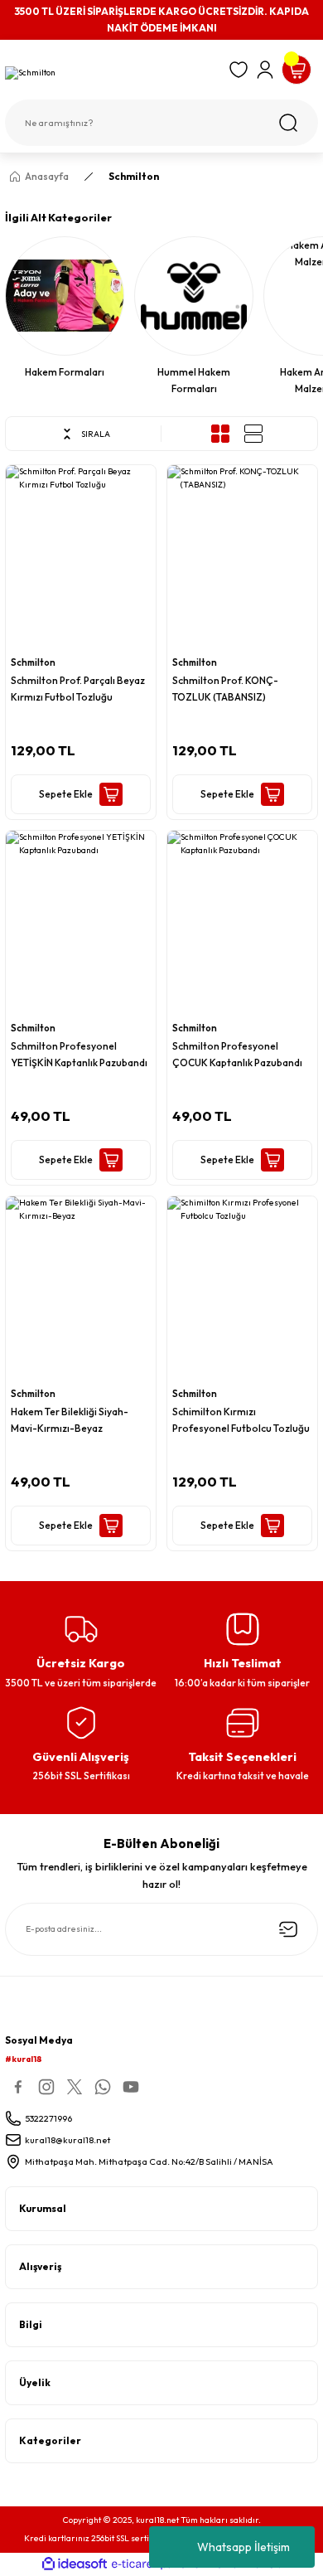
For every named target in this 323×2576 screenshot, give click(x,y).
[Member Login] (265, 70)
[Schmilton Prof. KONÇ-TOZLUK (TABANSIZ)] (242, 557)
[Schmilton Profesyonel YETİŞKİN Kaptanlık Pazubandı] (81, 923)
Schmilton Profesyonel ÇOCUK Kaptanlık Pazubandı (237, 1054)
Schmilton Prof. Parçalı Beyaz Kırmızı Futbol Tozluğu (78, 689)
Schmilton (134, 176)
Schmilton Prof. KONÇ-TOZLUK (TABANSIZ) (225, 689)
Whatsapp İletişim (243, 2547)
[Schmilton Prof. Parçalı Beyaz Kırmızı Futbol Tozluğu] (81, 557)
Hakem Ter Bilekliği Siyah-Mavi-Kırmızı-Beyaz (70, 1420)
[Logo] (112, 73)
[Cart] (296, 70)
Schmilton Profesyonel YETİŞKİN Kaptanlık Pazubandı (79, 1054)
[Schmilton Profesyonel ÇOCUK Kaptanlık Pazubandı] (242, 923)
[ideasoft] (75, 2564)
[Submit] (288, 1929)
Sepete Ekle (66, 794)
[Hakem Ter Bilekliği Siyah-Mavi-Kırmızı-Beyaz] (81, 1288)
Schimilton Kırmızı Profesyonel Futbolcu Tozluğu (241, 1420)
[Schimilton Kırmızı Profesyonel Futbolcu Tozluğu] (242, 1288)
